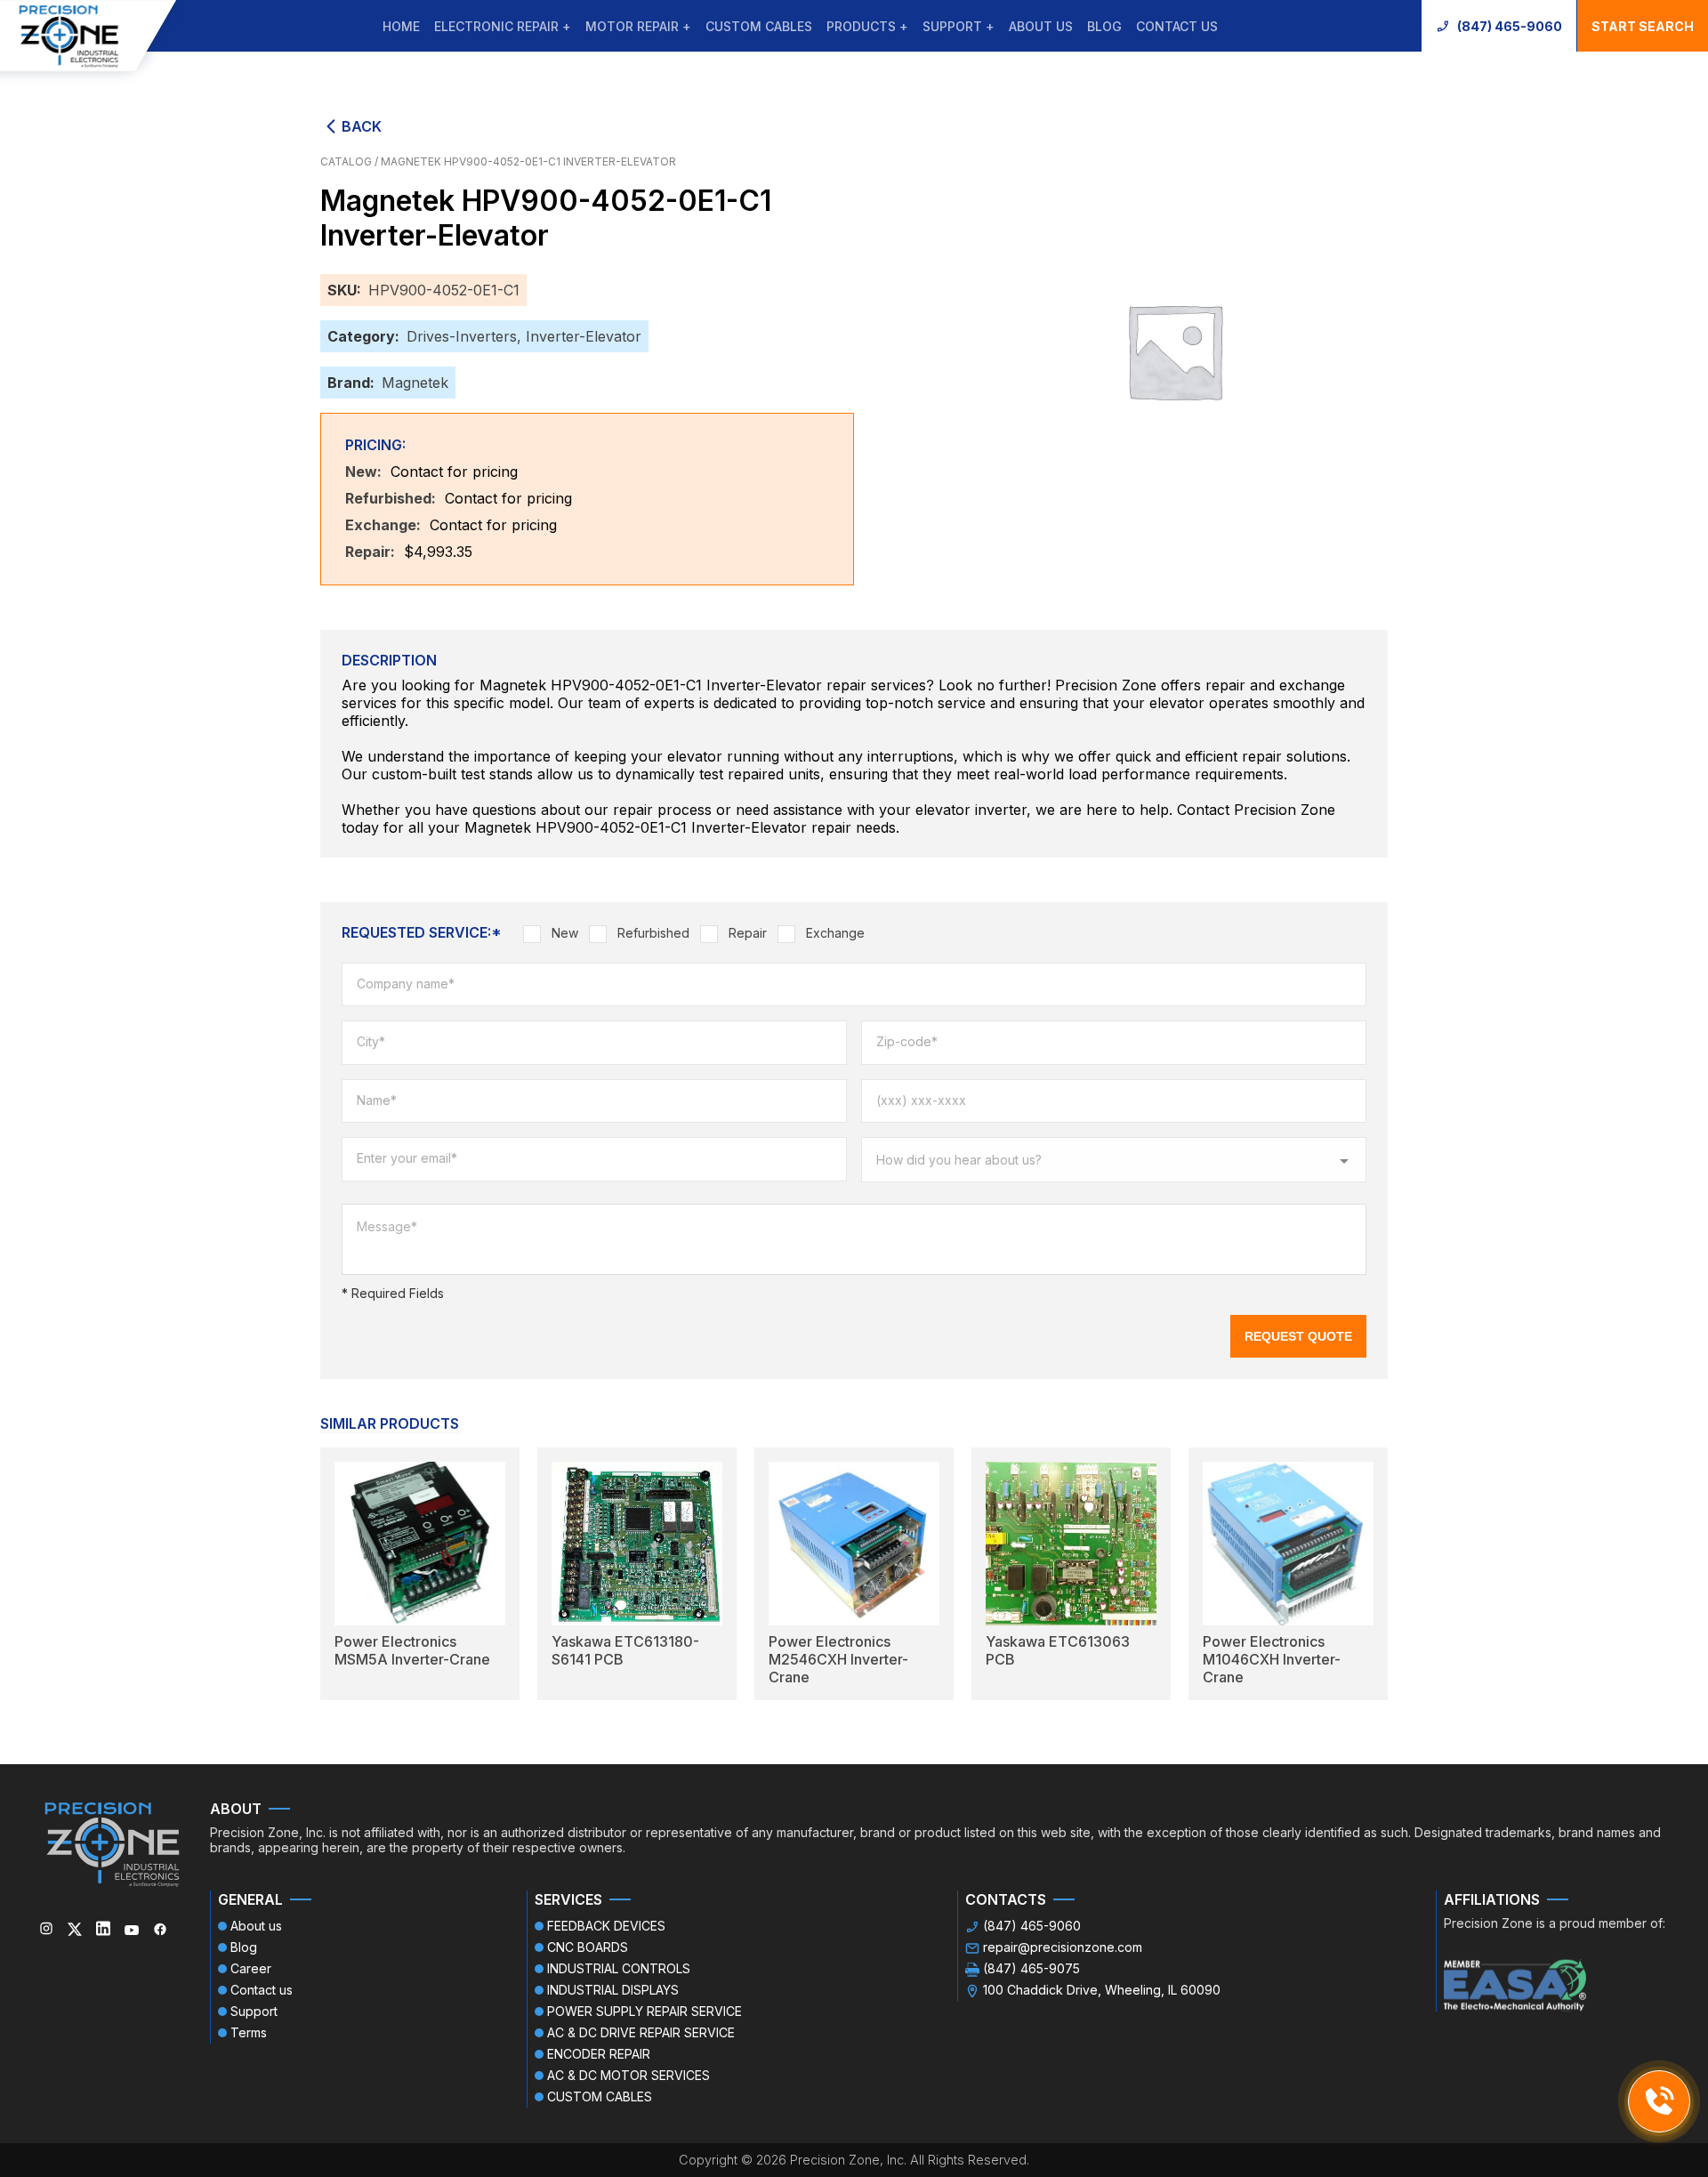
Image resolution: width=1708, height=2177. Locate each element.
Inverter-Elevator (584, 336)
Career (251, 1968)
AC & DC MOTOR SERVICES (628, 2075)
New (565, 933)
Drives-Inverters (462, 336)
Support (254, 2011)
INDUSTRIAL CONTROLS (619, 1968)
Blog (1104, 26)
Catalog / (350, 161)
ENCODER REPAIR (599, 2054)
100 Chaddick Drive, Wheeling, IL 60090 (1102, 1990)
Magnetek (415, 383)
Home (401, 26)
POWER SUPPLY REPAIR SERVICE (645, 2011)
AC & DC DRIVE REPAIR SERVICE (641, 2032)
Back (362, 126)
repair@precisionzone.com (1063, 1947)
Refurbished (653, 933)
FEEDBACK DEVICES (606, 1926)
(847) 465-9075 (1031, 1968)
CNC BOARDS (588, 1947)
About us (1041, 26)
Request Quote (1298, 1336)
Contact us (1177, 26)
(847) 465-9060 (1510, 26)
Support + (959, 26)
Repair (748, 933)
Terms (249, 2032)
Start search (1643, 26)
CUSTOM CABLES (759, 26)
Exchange (835, 933)
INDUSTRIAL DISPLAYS (613, 1990)
